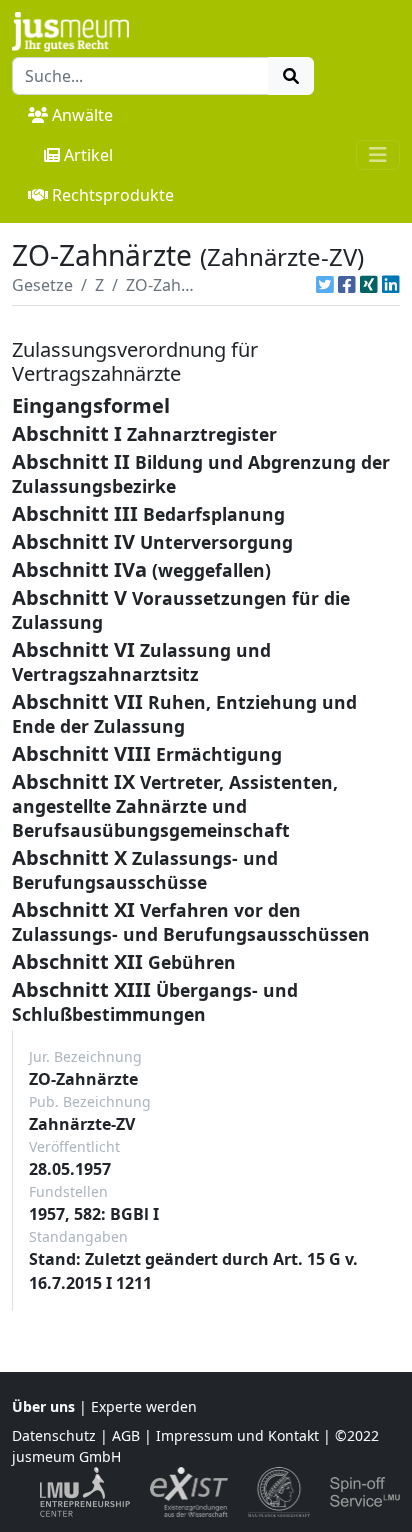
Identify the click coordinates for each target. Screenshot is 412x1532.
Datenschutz (54, 1435)
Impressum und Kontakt (237, 1435)
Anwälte (82, 115)
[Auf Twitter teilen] (325, 285)
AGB (126, 1435)
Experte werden (144, 1406)
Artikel (88, 155)
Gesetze (42, 285)
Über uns (43, 1406)
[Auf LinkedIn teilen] (391, 285)
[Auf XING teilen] (369, 285)
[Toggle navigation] (378, 155)
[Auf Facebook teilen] (347, 285)
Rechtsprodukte (113, 195)
